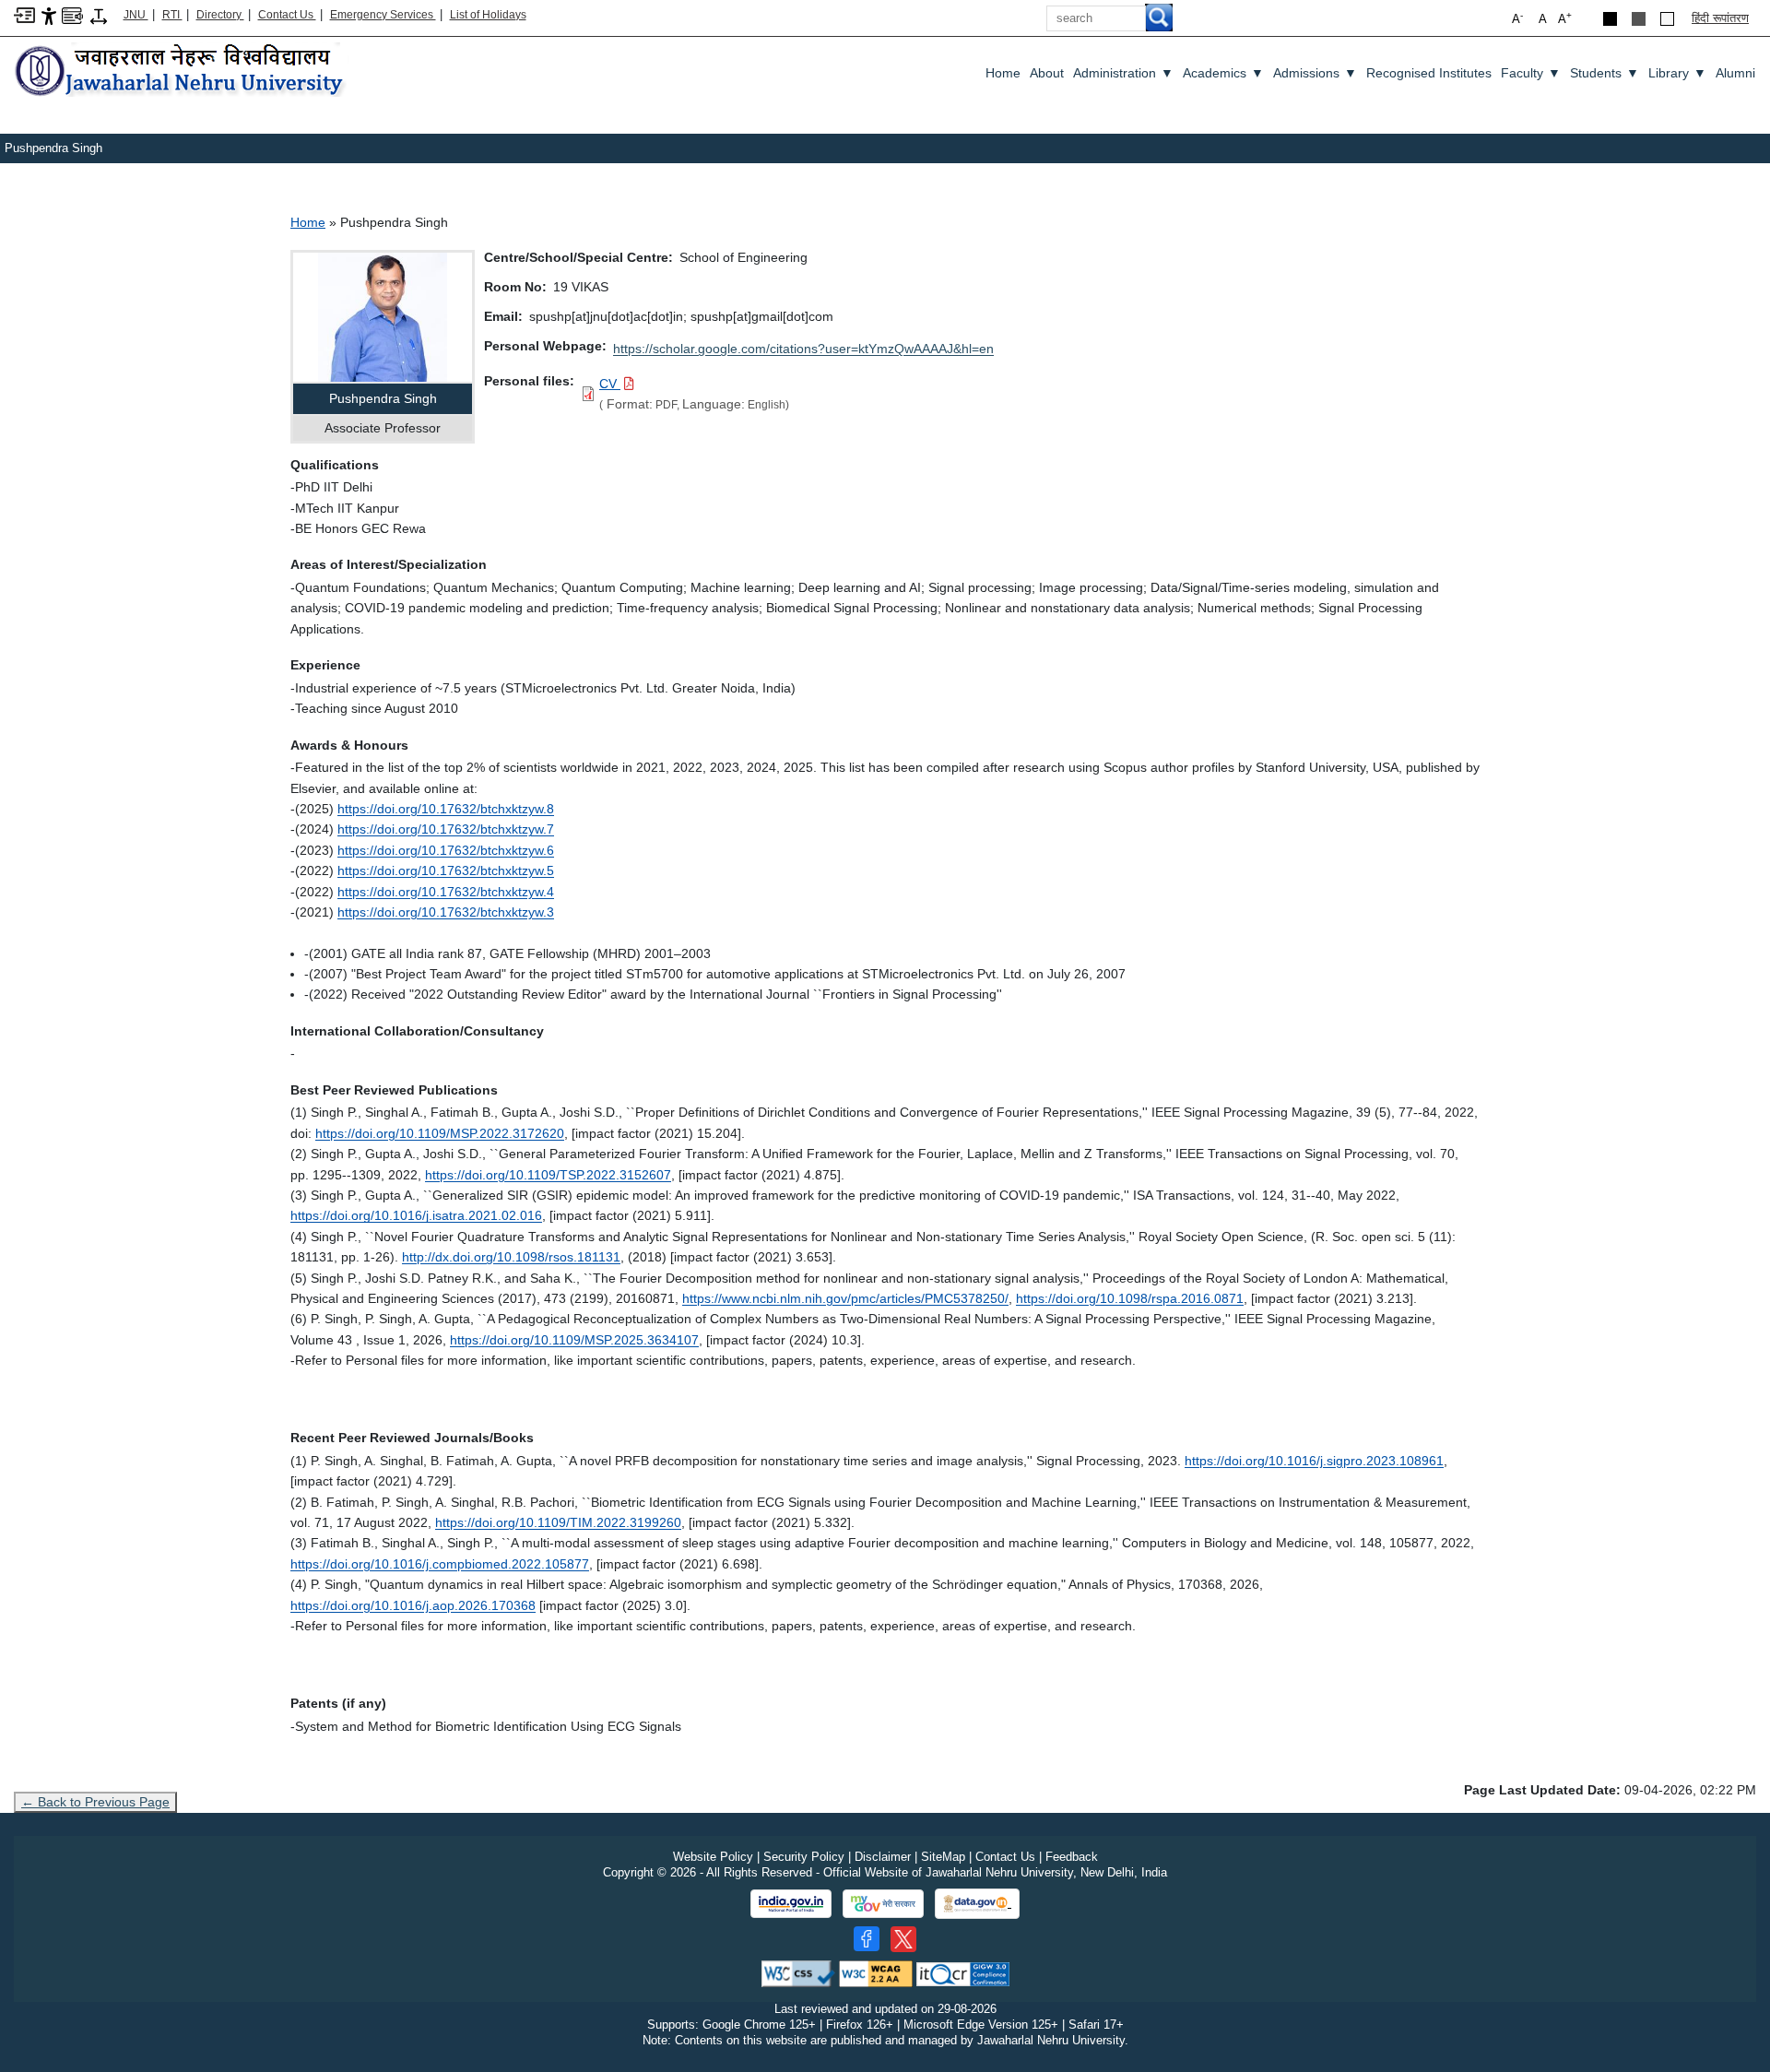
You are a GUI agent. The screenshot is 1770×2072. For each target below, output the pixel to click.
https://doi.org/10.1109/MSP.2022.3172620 (440, 1133)
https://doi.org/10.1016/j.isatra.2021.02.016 (416, 1215)
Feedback (1072, 1857)
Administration (1123, 73)
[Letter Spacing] (99, 15)
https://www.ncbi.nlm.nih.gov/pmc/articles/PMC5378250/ (845, 1298)
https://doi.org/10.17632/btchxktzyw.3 (446, 912)
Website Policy (713, 1857)
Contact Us (287, 15)
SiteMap (943, 1857)
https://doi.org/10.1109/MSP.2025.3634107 (574, 1340)
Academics (1223, 73)
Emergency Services (383, 15)
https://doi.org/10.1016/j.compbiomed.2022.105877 (440, 1564)
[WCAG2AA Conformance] (876, 1973)
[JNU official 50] (903, 1939)
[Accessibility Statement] (49, 15)
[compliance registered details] (963, 1973)
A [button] (1565, 18)
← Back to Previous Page (95, 1802)
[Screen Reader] (72, 14)
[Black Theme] (1610, 19)
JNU (136, 15)
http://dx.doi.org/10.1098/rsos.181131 (511, 1257)
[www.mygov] (883, 1904)
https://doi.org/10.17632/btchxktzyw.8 (446, 809)
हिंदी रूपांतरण (1720, 18)
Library (1677, 73)
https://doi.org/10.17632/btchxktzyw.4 (446, 892)
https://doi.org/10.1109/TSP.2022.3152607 (548, 1175)
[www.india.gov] (791, 1904)
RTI (172, 15)
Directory (220, 15)
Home (1003, 73)
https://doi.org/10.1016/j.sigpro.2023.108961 (1314, 1461)
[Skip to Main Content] (24, 14)
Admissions (1315, 73)
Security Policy (804, 1857)
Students (1605, 73)
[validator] (798, 1973)
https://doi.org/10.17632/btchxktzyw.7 (446, 829)
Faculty (1531, 73)
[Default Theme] (1667, 19)
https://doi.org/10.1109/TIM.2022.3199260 (558, 1522)
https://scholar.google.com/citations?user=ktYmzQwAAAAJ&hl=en (803, 349)
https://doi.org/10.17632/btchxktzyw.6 (446, 850)
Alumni (1735, 73)
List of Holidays (488, 15)
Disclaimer (883, 1857)
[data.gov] (977, 1904)
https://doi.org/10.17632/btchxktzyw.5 (446, 870)
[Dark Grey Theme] (1639, 19)
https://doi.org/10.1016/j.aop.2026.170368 (413, 1605)
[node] (182, 71)
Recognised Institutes (1429, 73)
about (1047, 73)
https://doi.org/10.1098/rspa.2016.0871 (1130, 1298)
